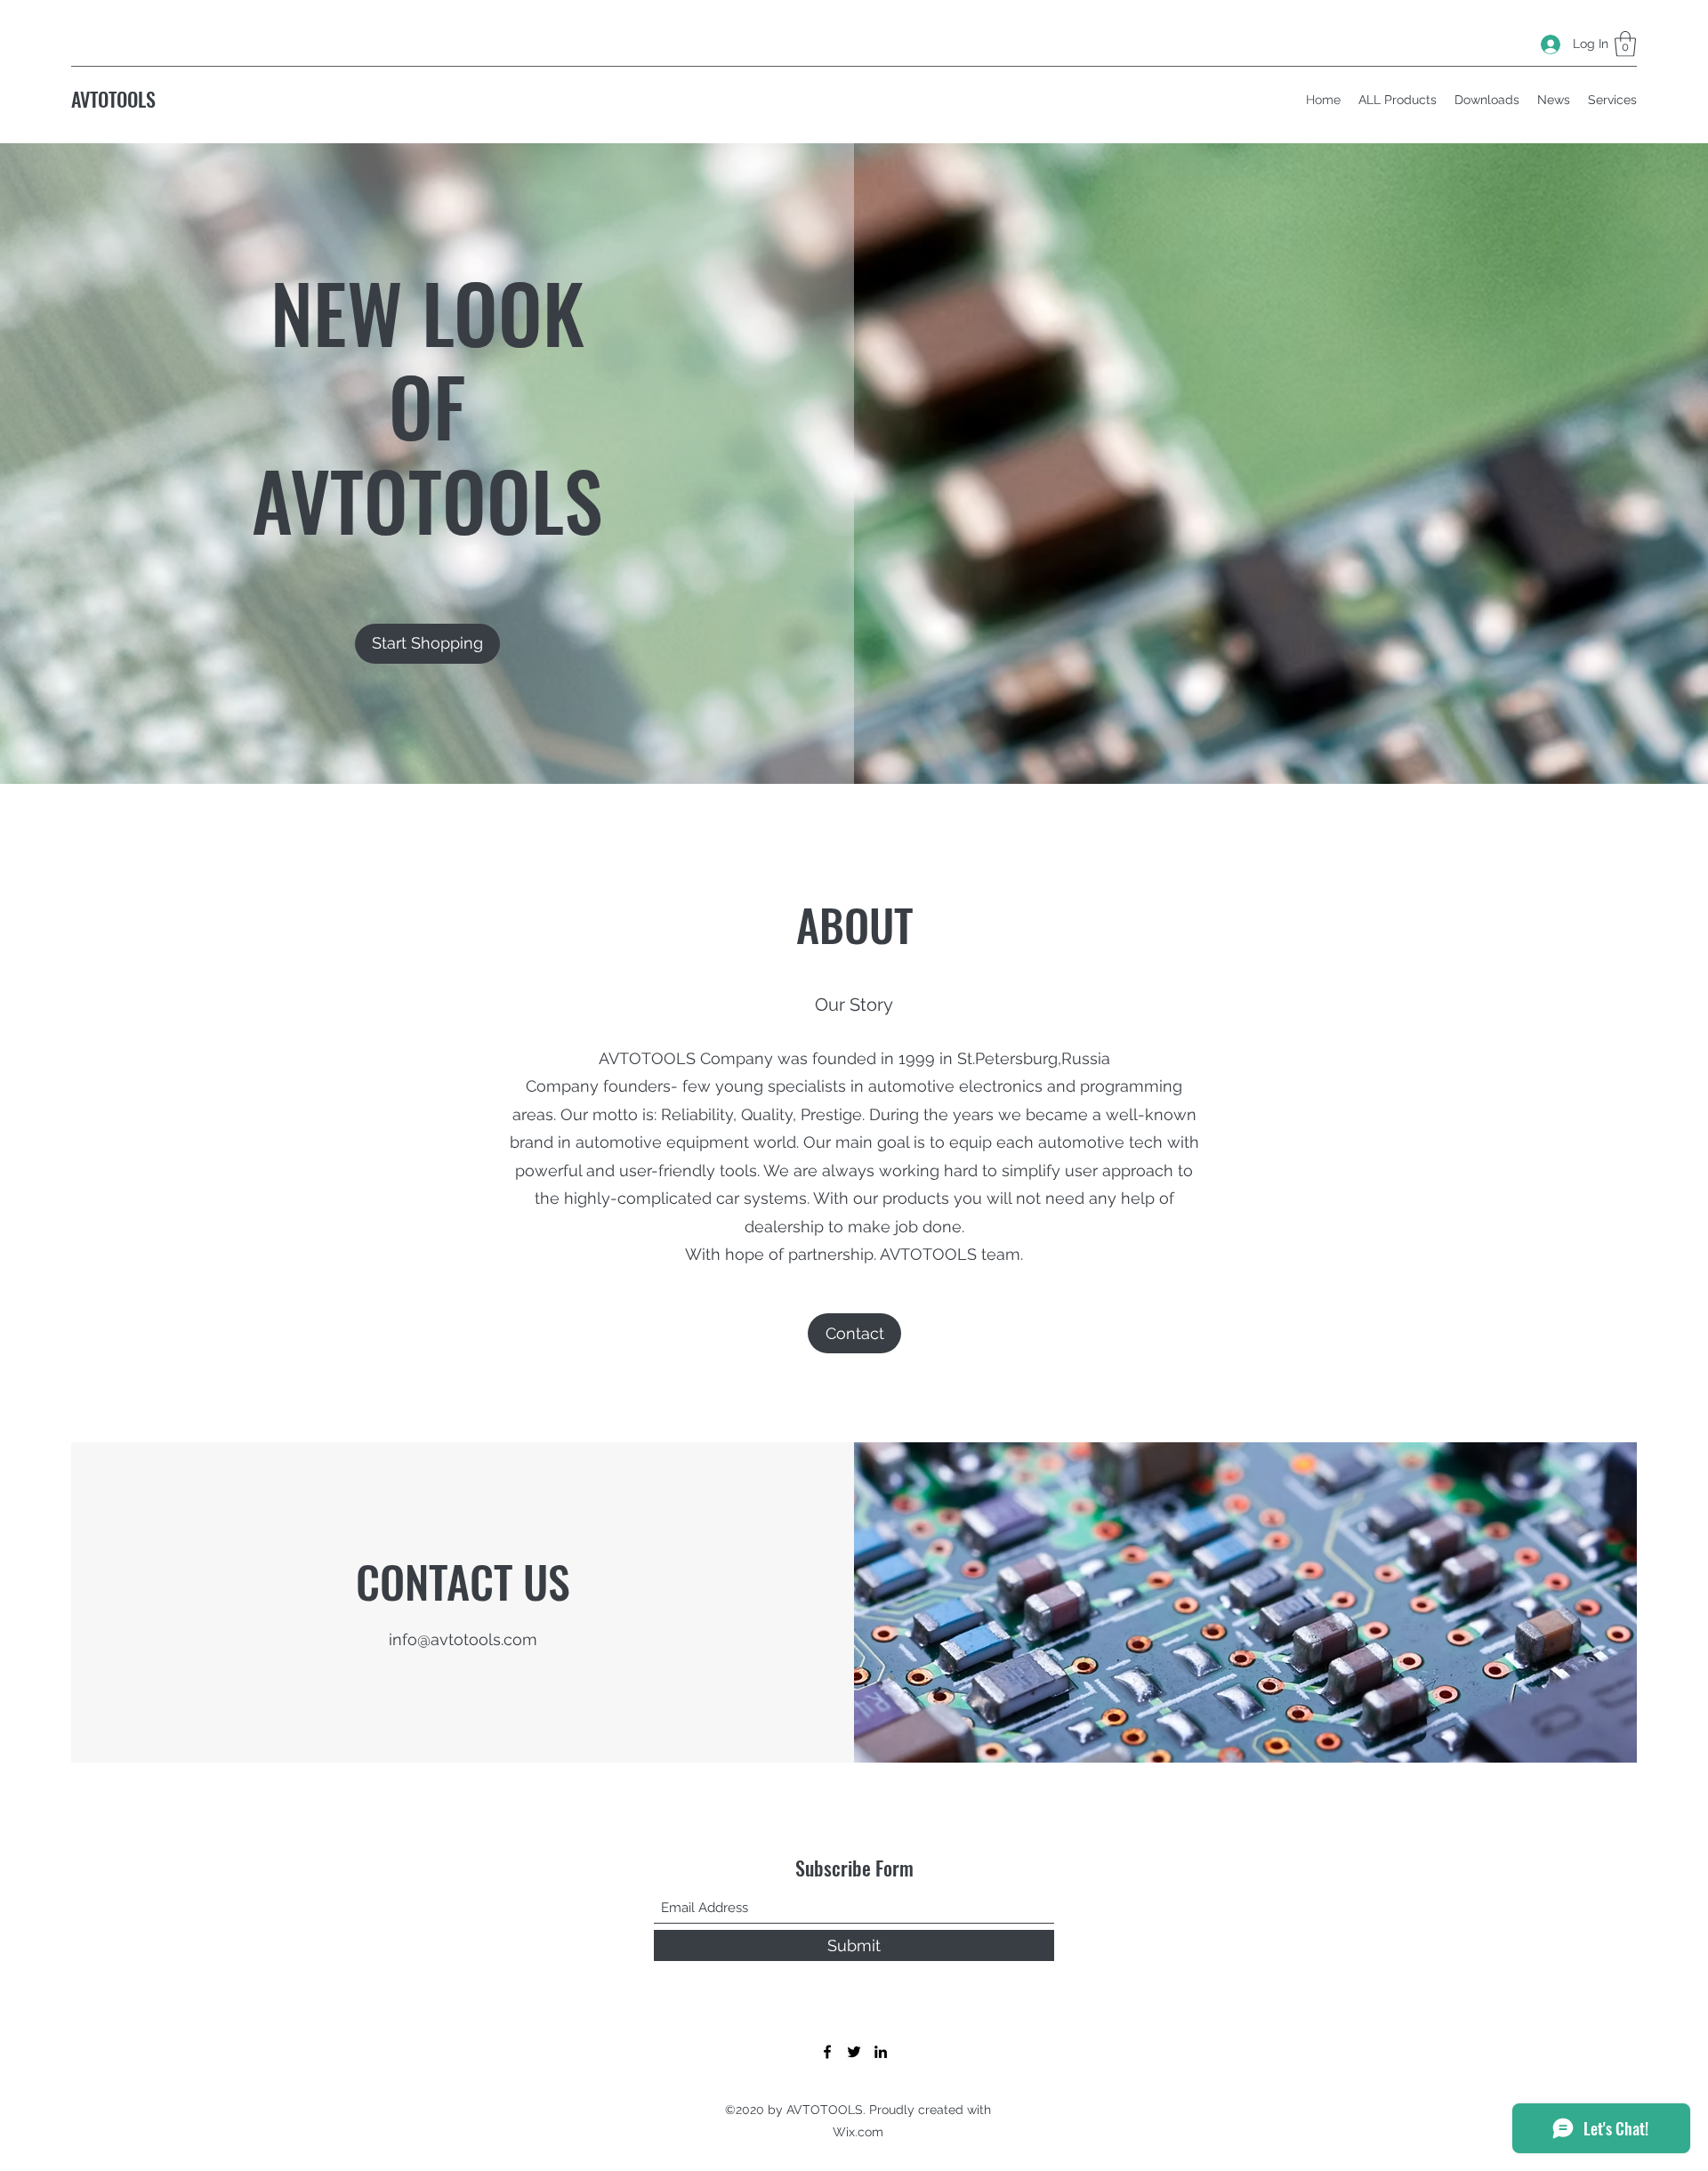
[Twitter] (854, 2052)
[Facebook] (827, 2052)
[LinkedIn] (881, 2052)
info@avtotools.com (463, 1639)
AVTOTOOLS (113, 99)
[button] (1625, 44)
